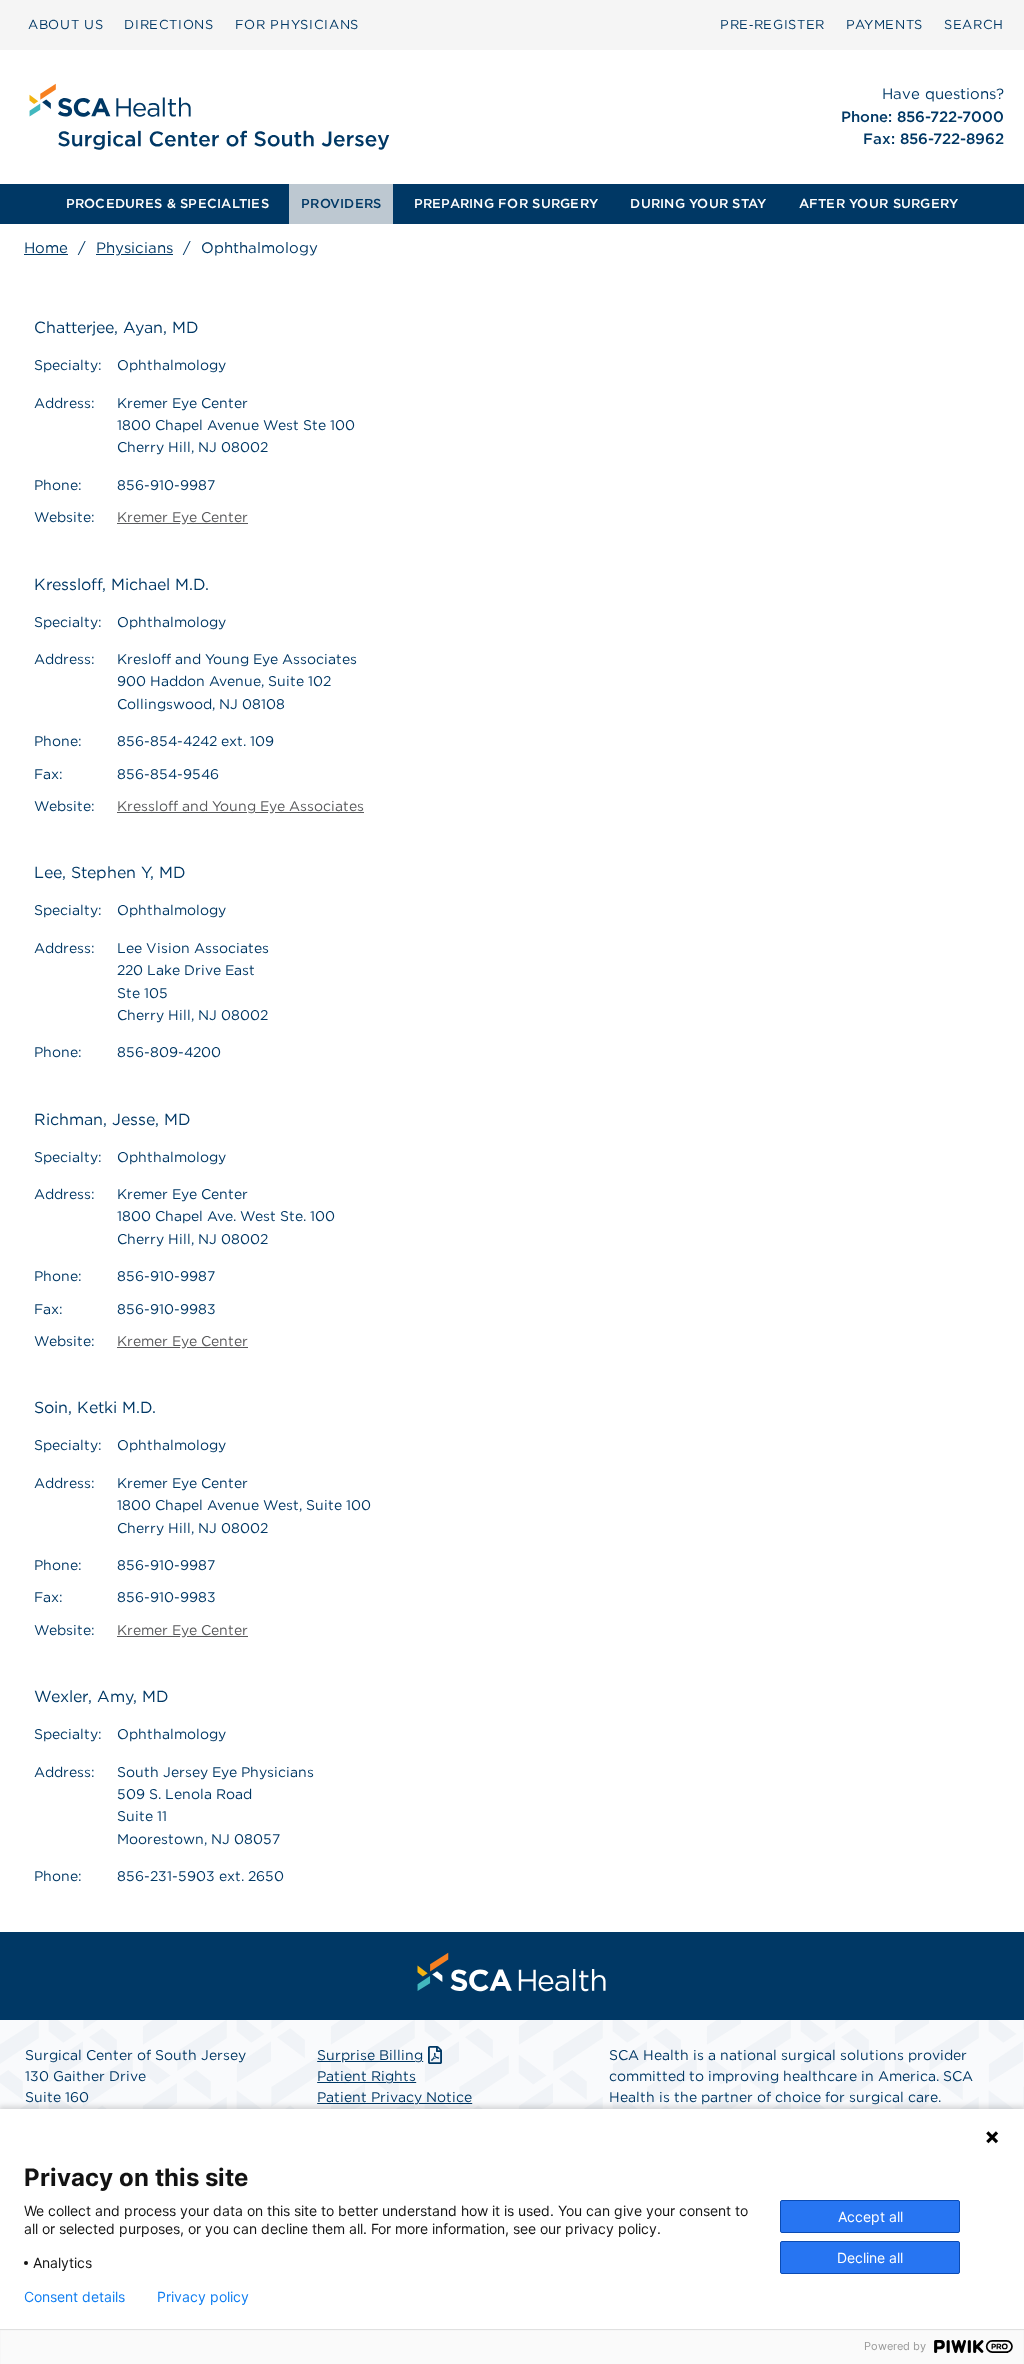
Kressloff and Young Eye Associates (240, 806)
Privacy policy (203, 2297)
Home (46, 248)
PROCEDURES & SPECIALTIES (167, 203)
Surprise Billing (370, 2055)
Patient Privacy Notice (394, 2097)
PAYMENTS (884, 24)
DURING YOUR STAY (698, 203)
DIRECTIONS (169, 24)
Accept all (870, 2216)
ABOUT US (65, 24)
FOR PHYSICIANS (297, 24)
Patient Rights (366, 2076)
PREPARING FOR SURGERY (506, 203)
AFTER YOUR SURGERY (879, 203)
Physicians (134, 248)
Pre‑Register (772, 24)
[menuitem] (65, 25)
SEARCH (974, 24)
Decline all (870, 2257)
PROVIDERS (341, 203)
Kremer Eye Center (182, 517)
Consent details (74, 2297)
